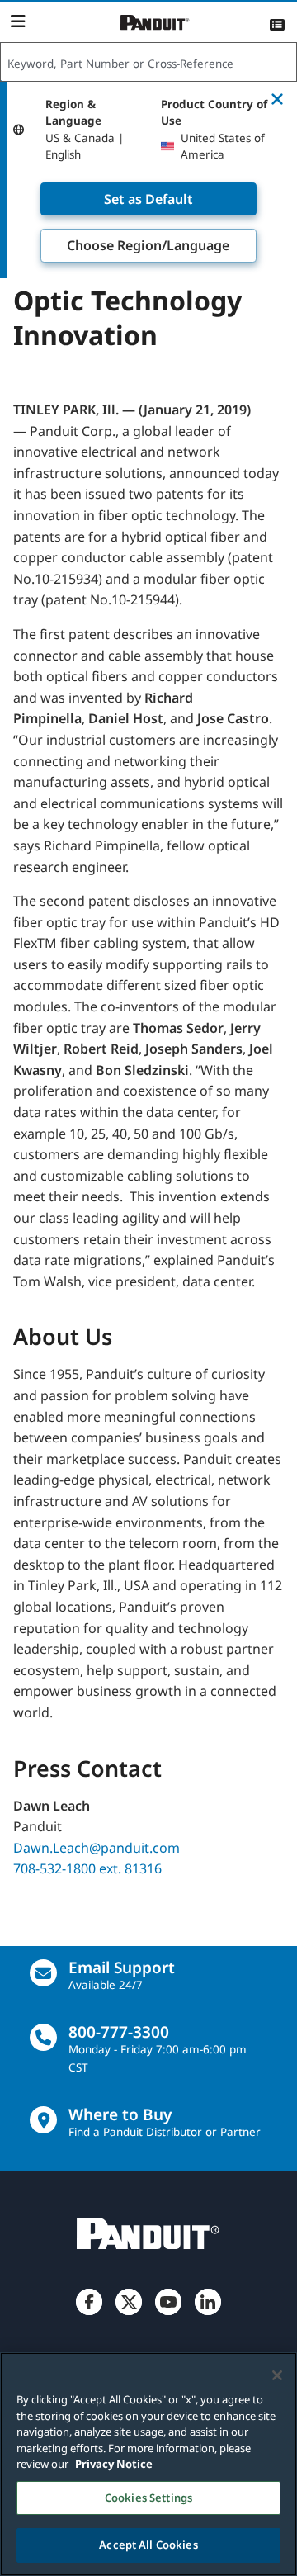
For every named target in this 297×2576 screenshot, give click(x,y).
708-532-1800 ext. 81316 (87, 1868)
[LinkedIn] (208, 2315)
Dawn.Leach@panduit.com (97, 1848)
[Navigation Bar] (18, 21)
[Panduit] (155, 23)
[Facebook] (89, 2315)
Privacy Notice (114, 2464)
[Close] (277, 2375)
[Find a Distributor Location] (43, 2120)
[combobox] (148, 63)
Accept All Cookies (148, 2545)
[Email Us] (43, 1973)
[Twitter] (129, 2315)
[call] (43, 2037)
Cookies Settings (148, 2498)
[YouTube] (168, 2315)
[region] (148, 2464)
